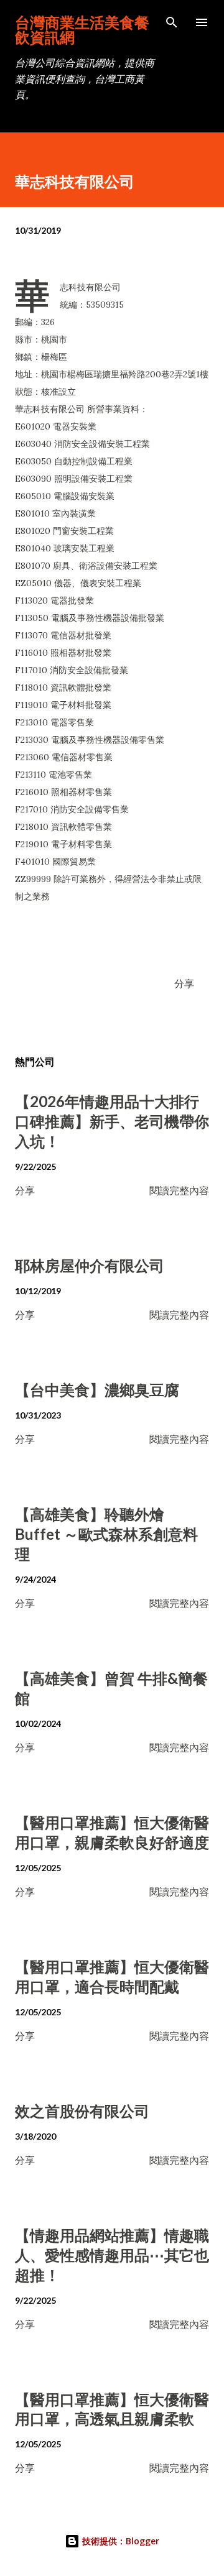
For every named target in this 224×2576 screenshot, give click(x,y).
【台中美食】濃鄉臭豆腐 (97, 1390)
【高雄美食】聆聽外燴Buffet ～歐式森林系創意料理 (106, 1534)
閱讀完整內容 (179, 1190)
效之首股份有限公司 (82, 2111)
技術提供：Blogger (119, 2541)
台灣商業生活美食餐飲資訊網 (82, 30)
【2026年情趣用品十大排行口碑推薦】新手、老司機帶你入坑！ (112, 1121)
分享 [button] (184, 983)
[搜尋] (172, 22)
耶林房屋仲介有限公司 (90, 1265)
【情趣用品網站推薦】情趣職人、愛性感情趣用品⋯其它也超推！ (112, 2255)
